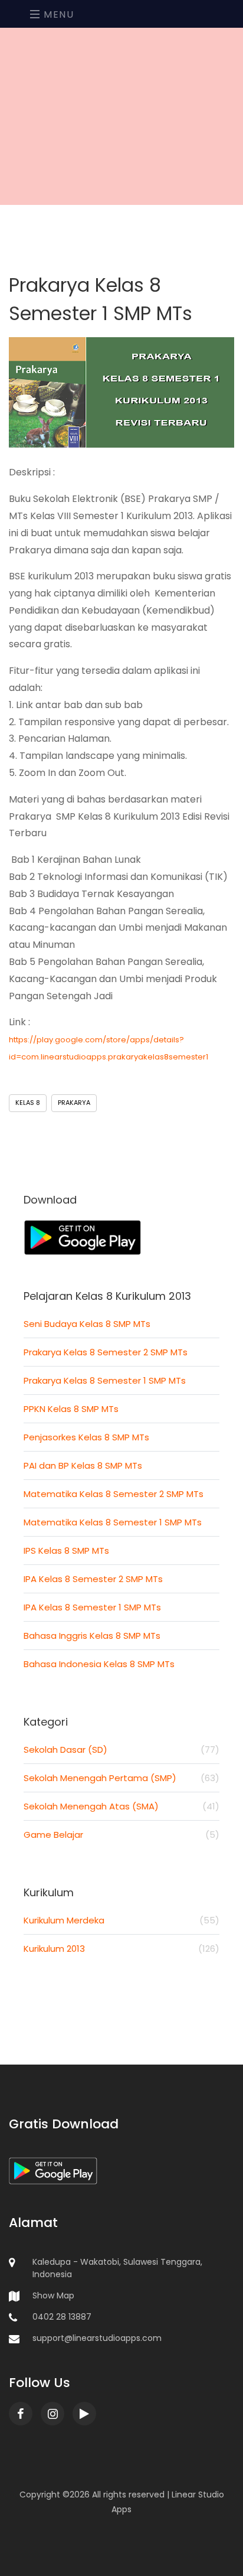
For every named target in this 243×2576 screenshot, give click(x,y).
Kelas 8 (28, 1103)
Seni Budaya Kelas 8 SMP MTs (87, 1324)
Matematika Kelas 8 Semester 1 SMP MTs (113, 1522)
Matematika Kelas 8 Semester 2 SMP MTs (114, 1494)
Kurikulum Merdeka (121, 1920)
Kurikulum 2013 (121, 1949)
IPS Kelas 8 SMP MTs (66, 1551)
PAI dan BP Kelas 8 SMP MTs (83, 1465)
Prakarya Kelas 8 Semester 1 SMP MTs (105, 1380)
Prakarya (74, 1103)
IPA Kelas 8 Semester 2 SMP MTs (93, 1579)
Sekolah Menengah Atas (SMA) (121, 1806)
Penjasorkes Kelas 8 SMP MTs (86, 1437)
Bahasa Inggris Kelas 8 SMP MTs (92, 1636)
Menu (58, 14)
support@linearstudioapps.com (97, 2338)
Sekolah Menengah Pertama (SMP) (121, 1778)
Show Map (53, 2295)
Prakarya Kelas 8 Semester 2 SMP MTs (106, 1352)
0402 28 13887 (62, 2317)
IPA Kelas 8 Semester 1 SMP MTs (92, 1607)
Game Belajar (121, 1835)
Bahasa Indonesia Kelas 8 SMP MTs (99, 1664)
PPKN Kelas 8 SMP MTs (71, 1409)
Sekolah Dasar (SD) (121, 1750)
